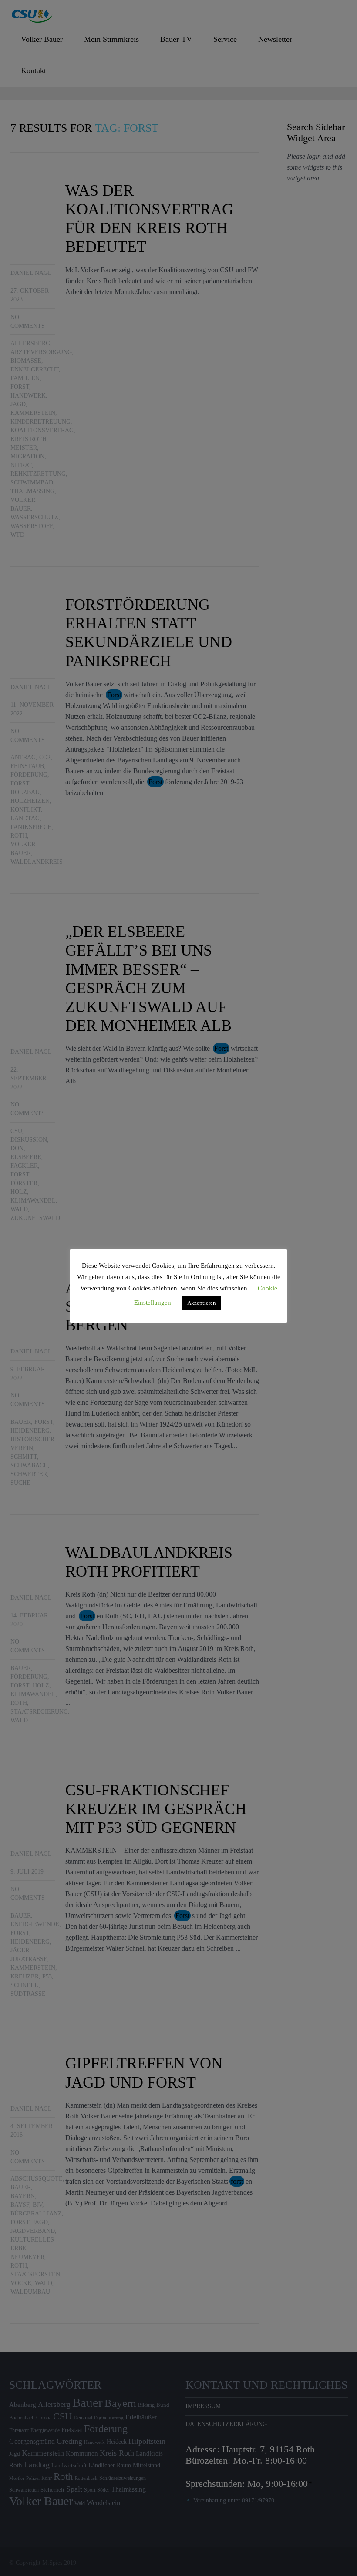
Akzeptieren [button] (202, 1303)
